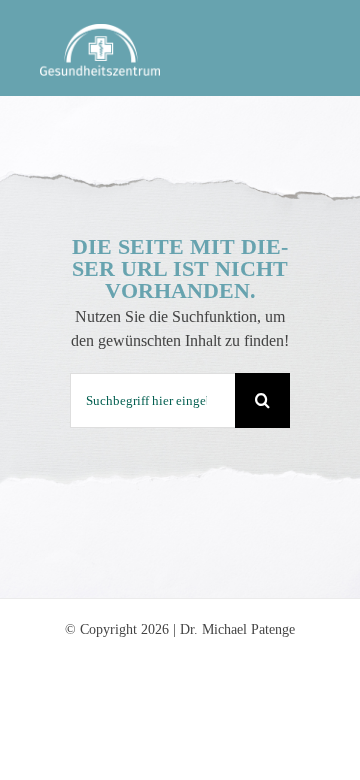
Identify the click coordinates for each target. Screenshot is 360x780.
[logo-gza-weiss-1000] (100, 31)
